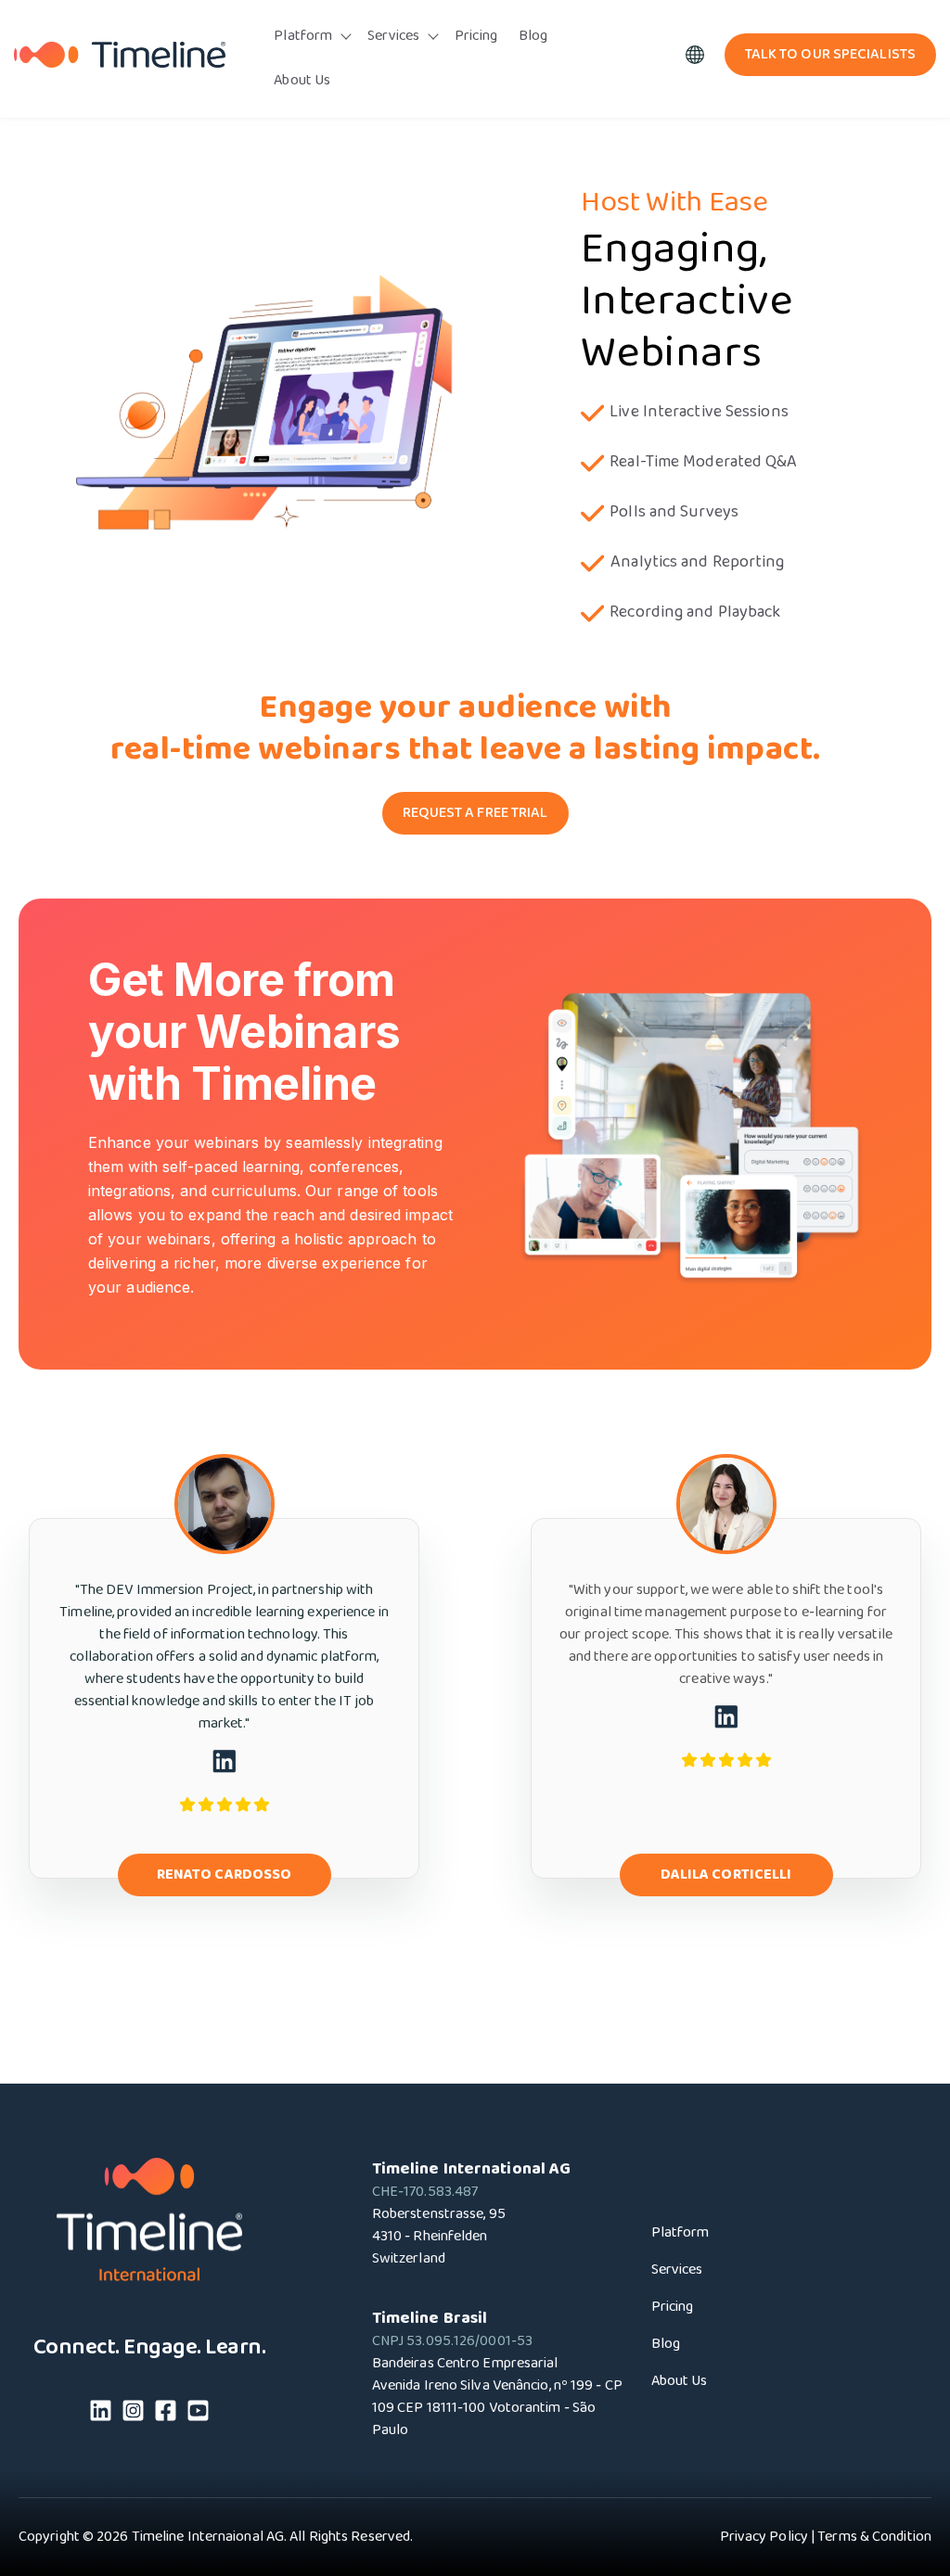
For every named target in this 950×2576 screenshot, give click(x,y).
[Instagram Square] (133, 2414)
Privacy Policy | (768, 2537)
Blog (533, 36)
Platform (303, 36)
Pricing (476, 36)
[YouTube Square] (198, 2414)
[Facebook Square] (166, 2414)
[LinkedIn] (101, 2414)
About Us (302, 80)
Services (393, 36)
